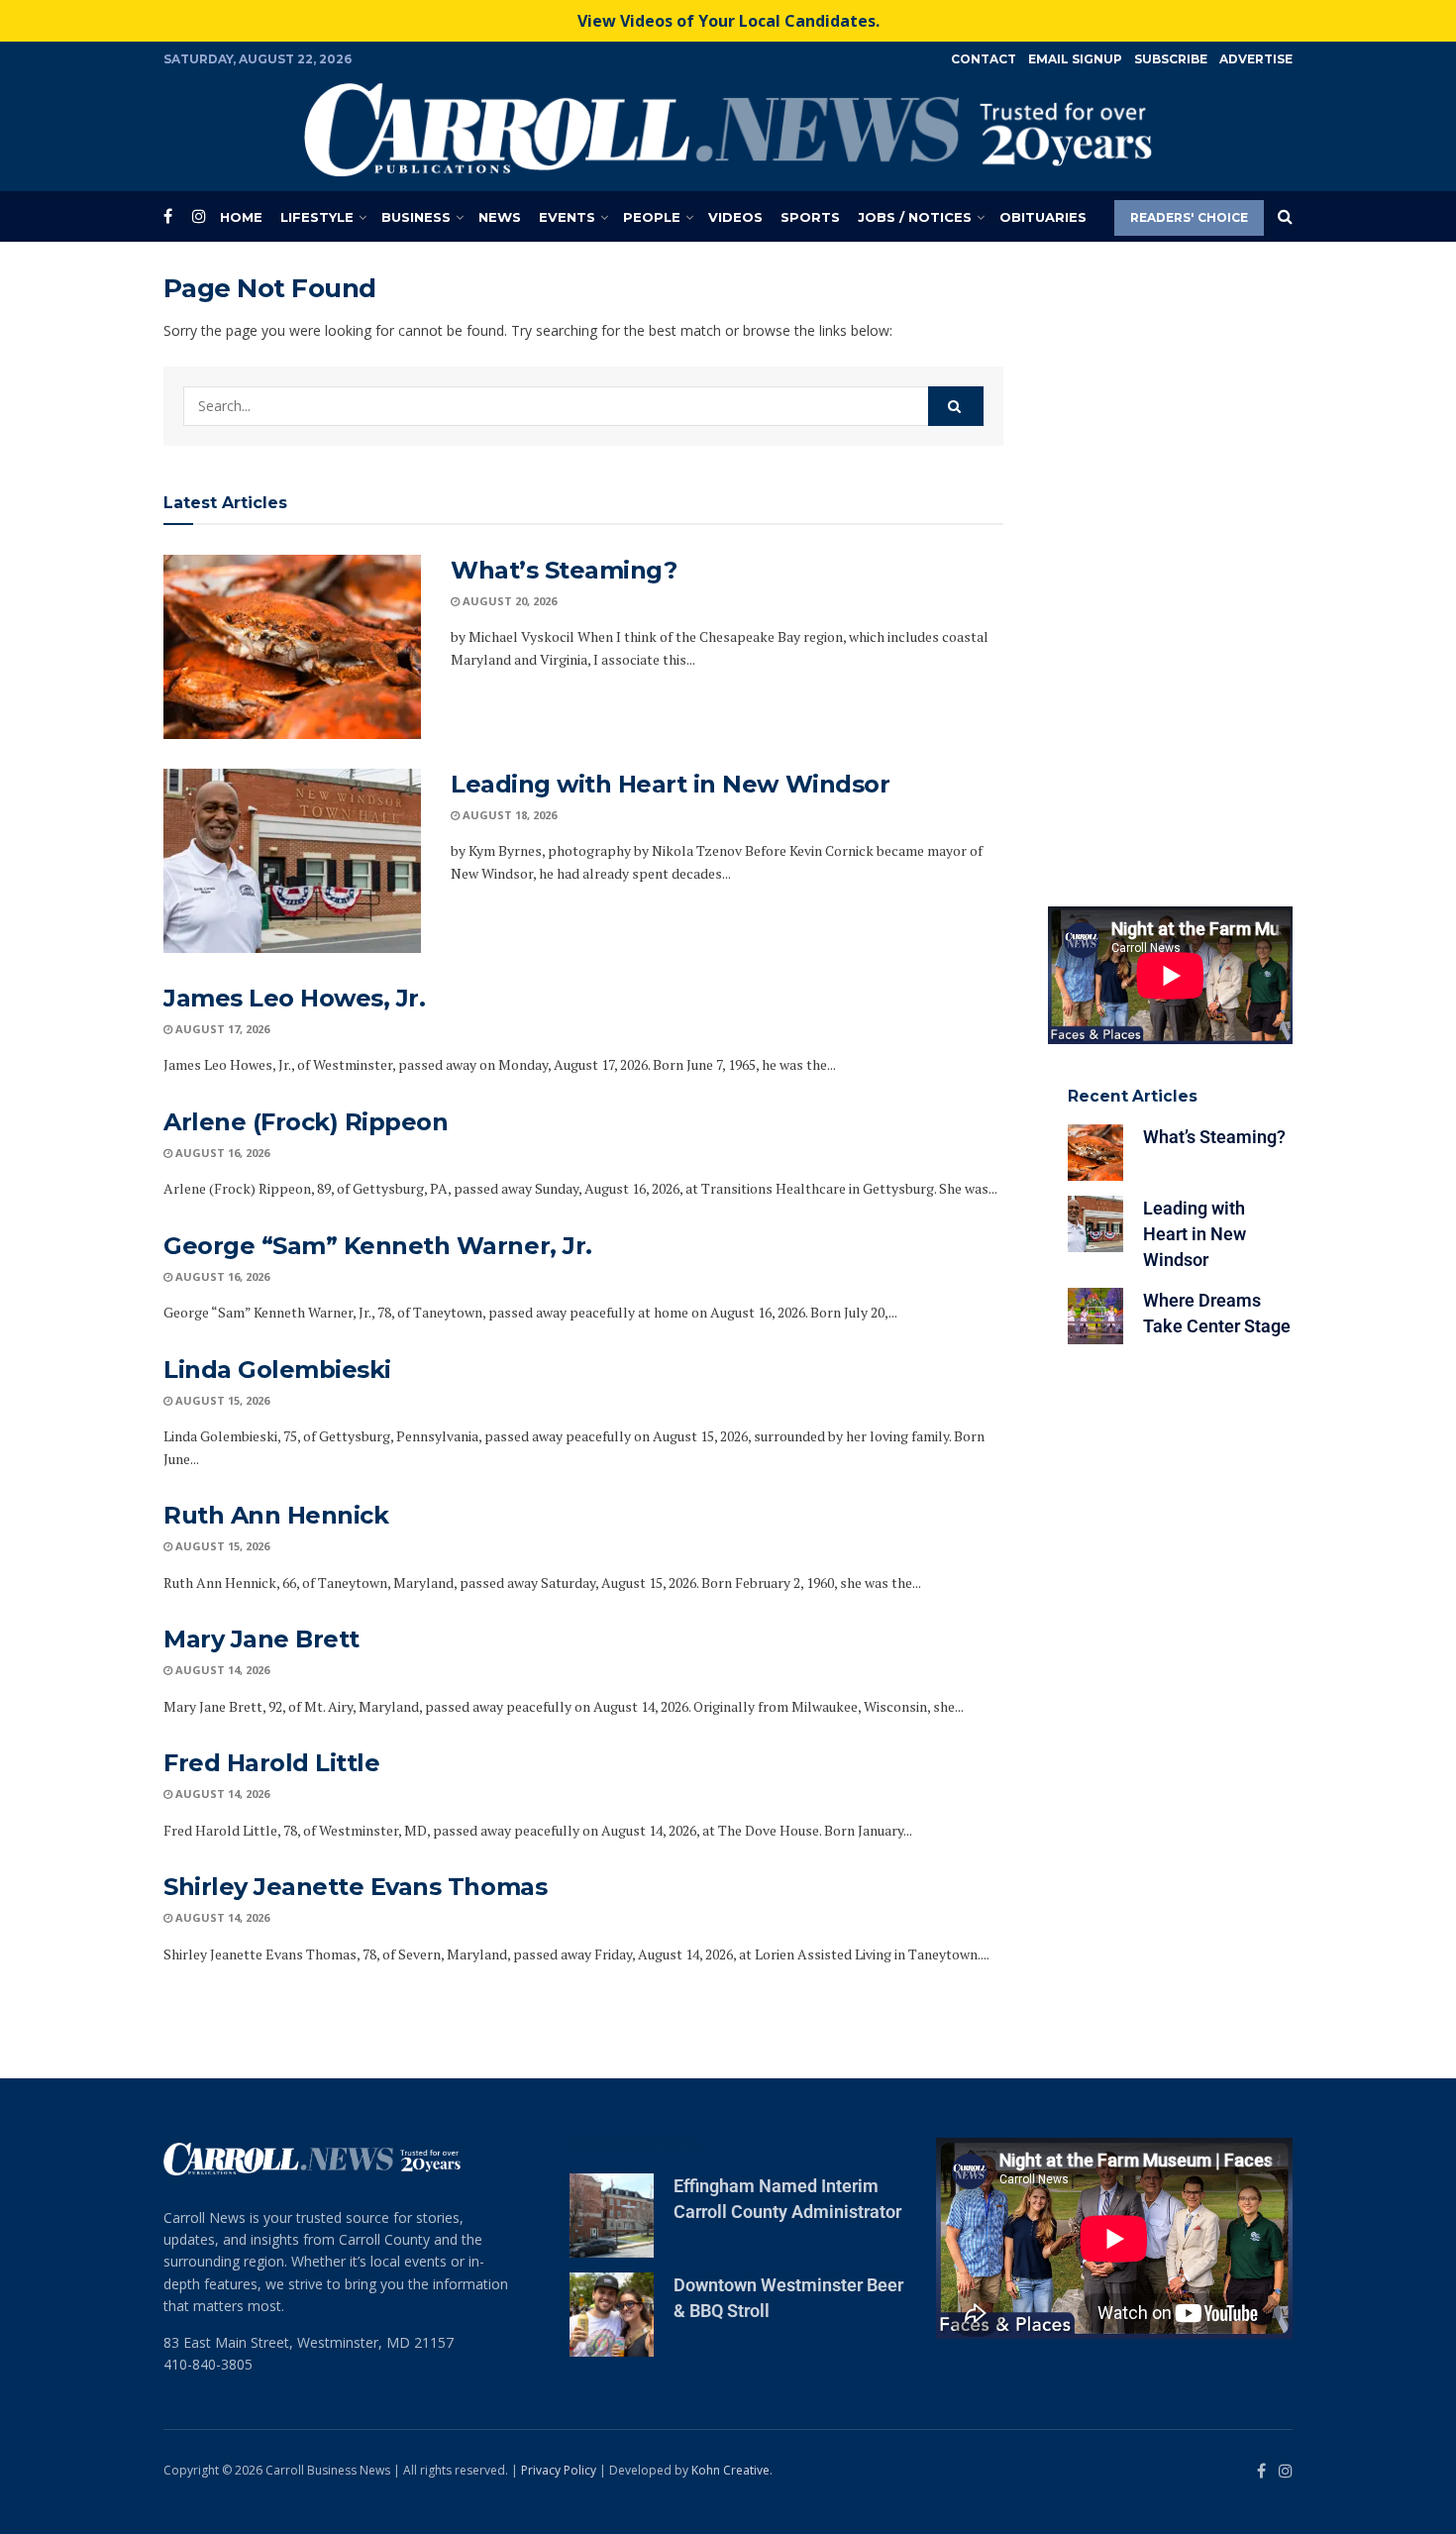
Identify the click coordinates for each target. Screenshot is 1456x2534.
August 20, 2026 (508, 601)
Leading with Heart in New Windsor (670, 784)
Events (567, 217)
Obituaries (1043, 217)
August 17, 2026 (221, 1029)
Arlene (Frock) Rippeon (306, 1122)
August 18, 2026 (508, 815)
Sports (810, 217)
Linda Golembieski (277, 1370)
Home (241, 217)
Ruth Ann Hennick (276, 1515)
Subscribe (1171, 59)
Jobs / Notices (915, 217)
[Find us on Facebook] (168, 216)
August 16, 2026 (221, 1153)
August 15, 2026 (221, 1400)
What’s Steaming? (564, 570)
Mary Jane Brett (261, 1639)
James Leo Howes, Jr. (294, 998)
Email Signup (1075, 59)
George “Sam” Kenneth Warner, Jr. (378, 1246)
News (500, 217)
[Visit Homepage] (728, 130)
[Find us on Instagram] (199, 216)
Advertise (1256, 59)
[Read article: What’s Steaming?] (292, 647)
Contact (984, 59)
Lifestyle (317, 217)
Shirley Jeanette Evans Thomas (355, 1887)
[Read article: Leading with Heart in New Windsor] (292, 861)
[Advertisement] (1171, 570)
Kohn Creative (730, 2470)
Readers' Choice (1189, 217)
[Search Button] (1285, 217)
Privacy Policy (559, 2470)
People (652, 217)
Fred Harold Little (271, 1763)
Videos (735, 217)
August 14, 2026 (221, 1670)
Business (416, 217)
